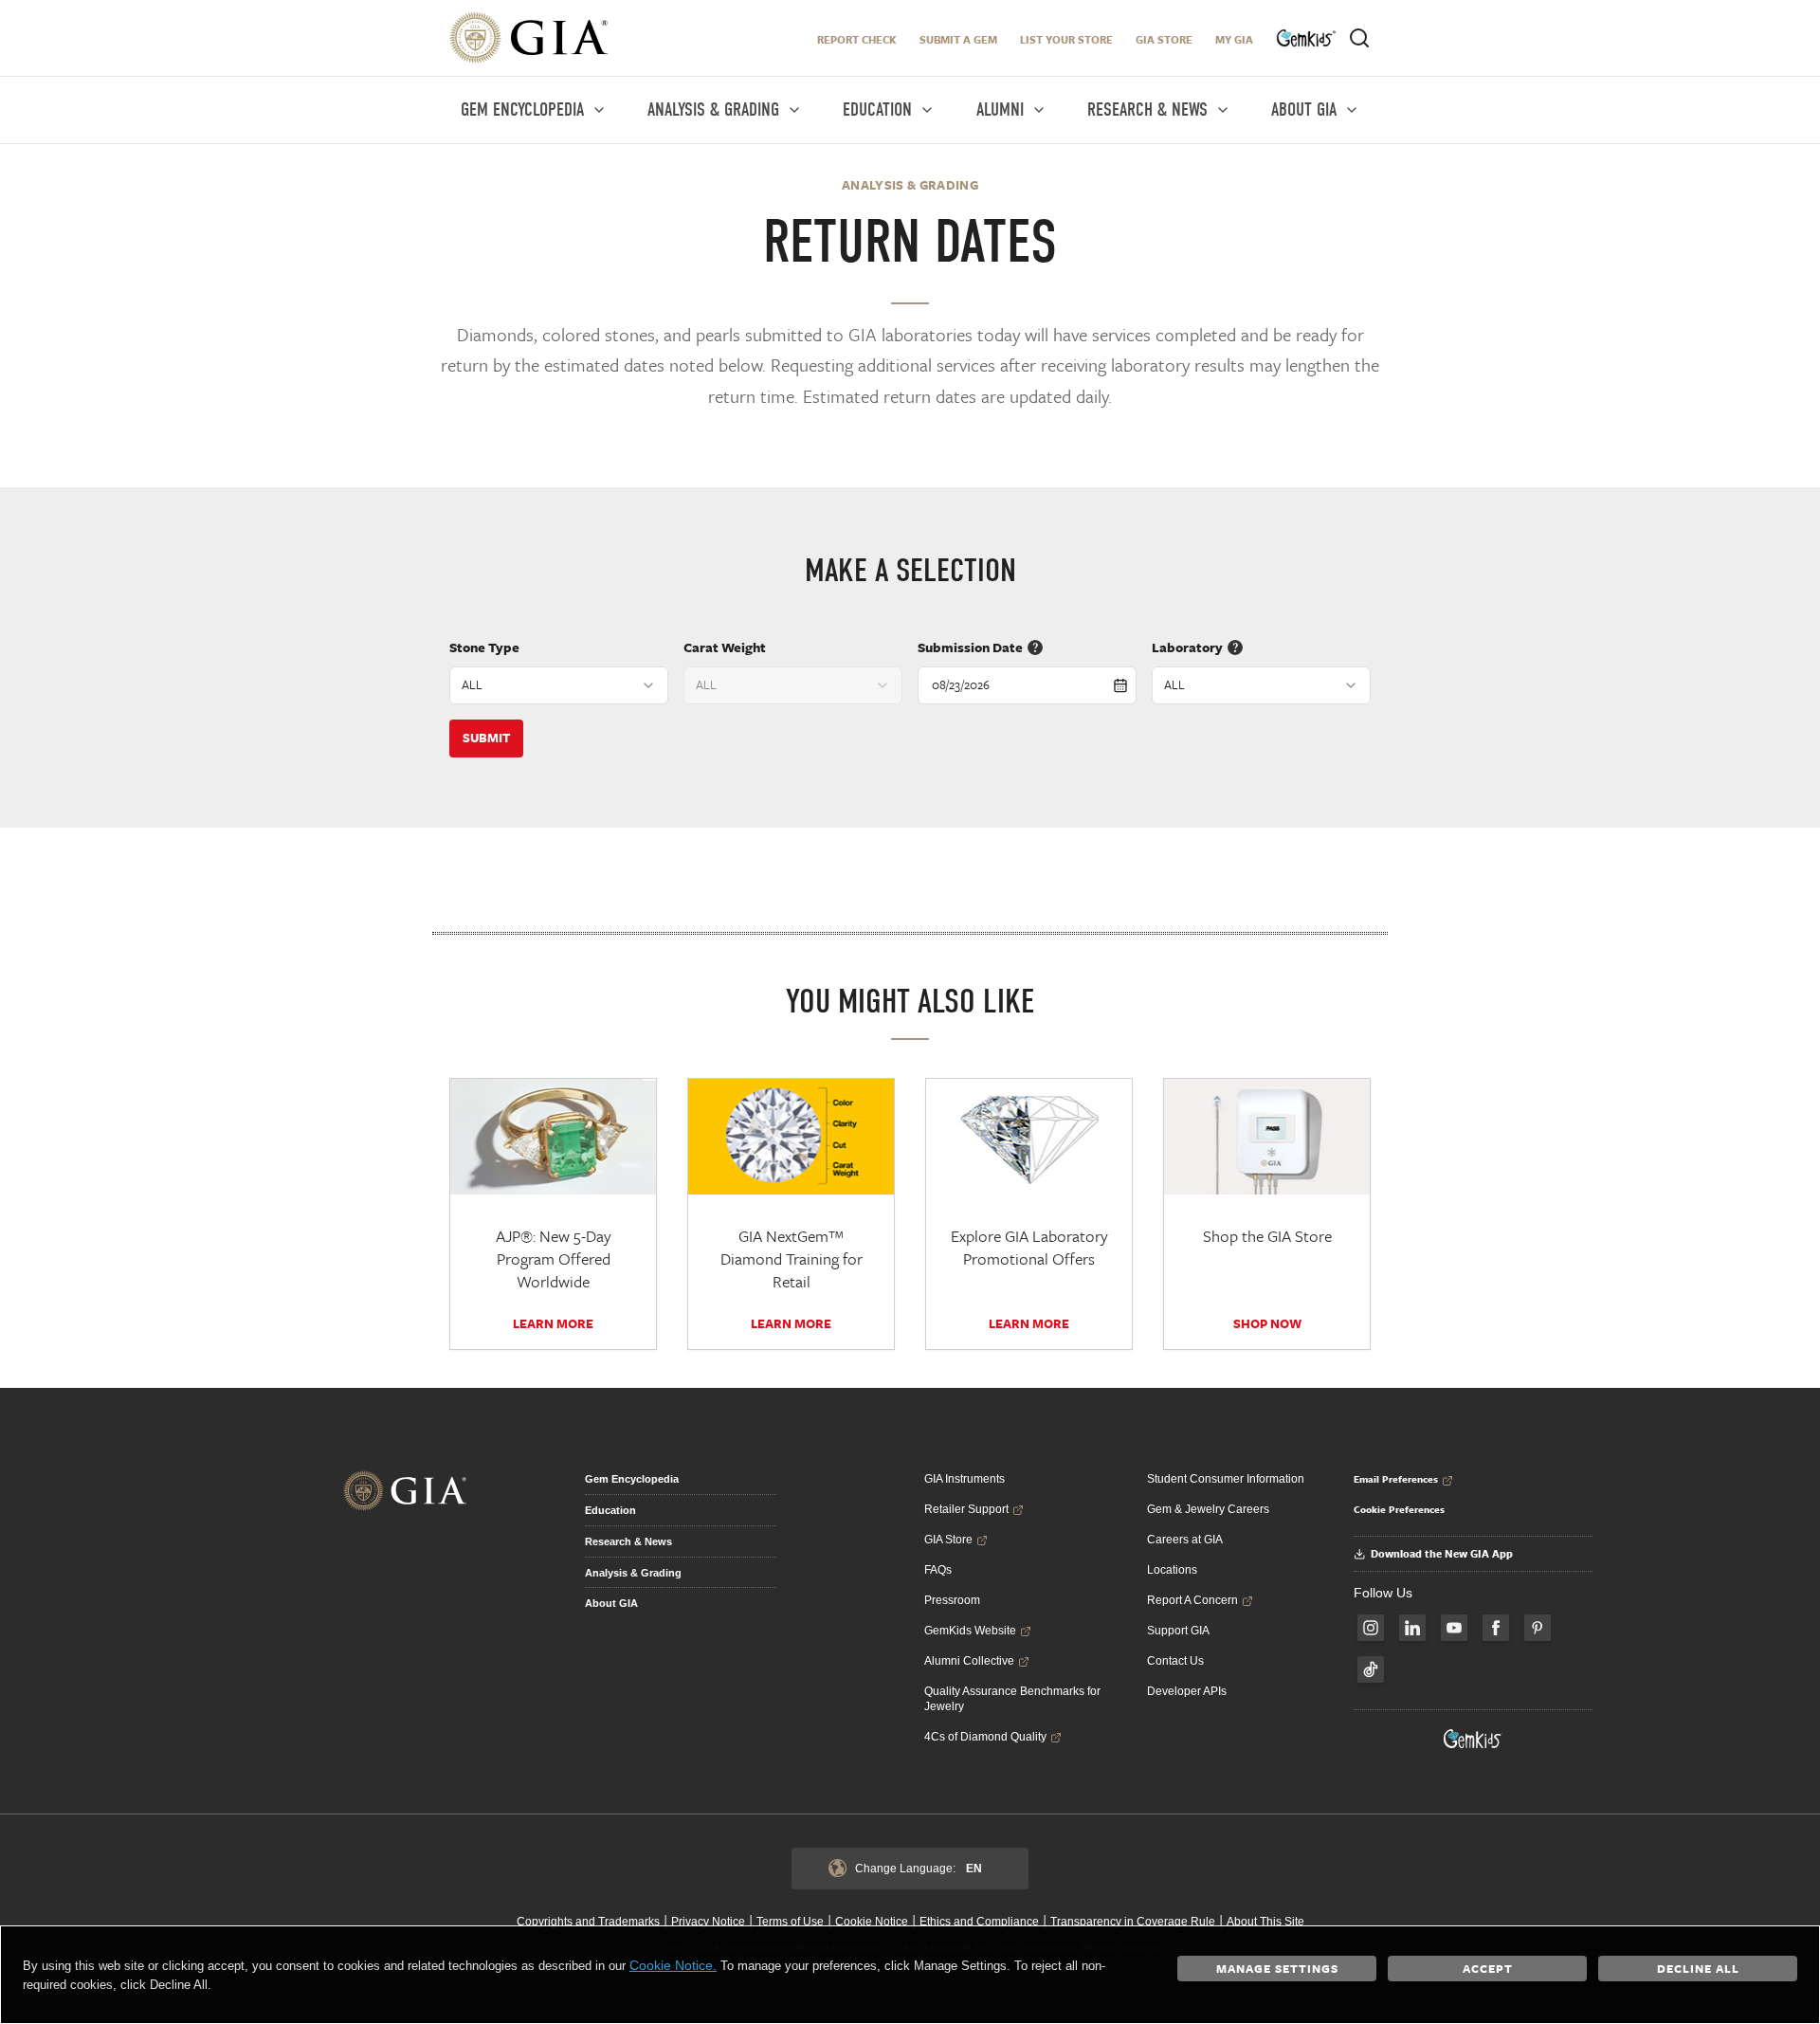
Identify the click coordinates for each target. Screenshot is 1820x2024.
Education (610, 1510)
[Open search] (1359, 38)
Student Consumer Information (1226, 1479)
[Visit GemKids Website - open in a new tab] (1473, 1739)
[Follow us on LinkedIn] (1412, 1628)
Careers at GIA (1185, 1540)
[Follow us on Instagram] (1371, 1628)
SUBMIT (486, 738)
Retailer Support (966, 1509)
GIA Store (1164, 39)
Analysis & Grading (633, 1573)
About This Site (1265, 1922)
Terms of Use (790, 1922)
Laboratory (1187, 647)
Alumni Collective (969, 1661)
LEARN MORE (553, 1323)
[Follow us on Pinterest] (1538, 1628)
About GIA (611, 1603)
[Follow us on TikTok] (1371, 1669)
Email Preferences (1396, 1479)
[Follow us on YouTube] (1454, 1628)
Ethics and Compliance (979, 1922)
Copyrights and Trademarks (588, 1922)
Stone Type (484, 647)
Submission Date (970, 647)
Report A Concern (1192, 1600)
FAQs (938, 1570)
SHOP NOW (1267, 1323)
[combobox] (559, 685)
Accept (1488, 1968)
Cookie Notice (872, 1922)
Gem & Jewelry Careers (1208, 1509)
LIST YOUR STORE (1066, 39)
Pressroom (952, 1600)
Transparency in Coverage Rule (1133, 1922)
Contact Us (1175, 1661)
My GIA (1234, 39)
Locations (1172, 1570)
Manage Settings (1277, 1968)
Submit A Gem (958, 39)
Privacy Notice (708, 1922)
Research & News (628, 1541)
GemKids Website (970, 1631)
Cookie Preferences (1399, 1509)
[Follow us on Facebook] (1496, 1628)
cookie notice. (673, 1965)
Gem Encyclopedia (632, 1479)
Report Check (857, 39)
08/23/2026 (961, 684)
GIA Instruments (965, 1479)
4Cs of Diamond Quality (985, 1737)
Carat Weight (725, 647)
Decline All (1698, 1968)
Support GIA (1178, 1631)
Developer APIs (1187, 1691)
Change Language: (919, 1869)
